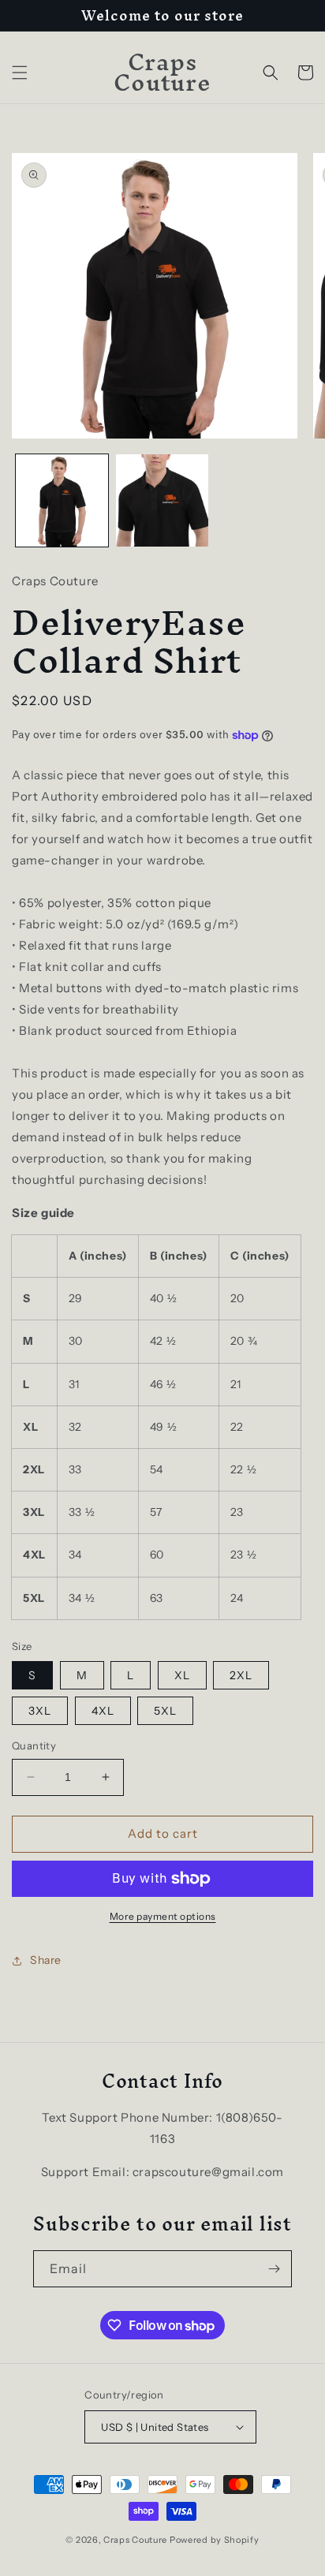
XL (182, 1675)
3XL (40, 1711)
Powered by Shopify (215, 2540)
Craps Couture (136, 2540)
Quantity (34, 1745)
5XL (165, 1711)
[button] (20, 73)
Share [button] (46, 1960)
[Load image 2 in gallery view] (162, 500)
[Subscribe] (274, 2269)
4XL (103, 1711)
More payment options (163, 1916)
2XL (241, 1675)
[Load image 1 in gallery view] (62, 500)
